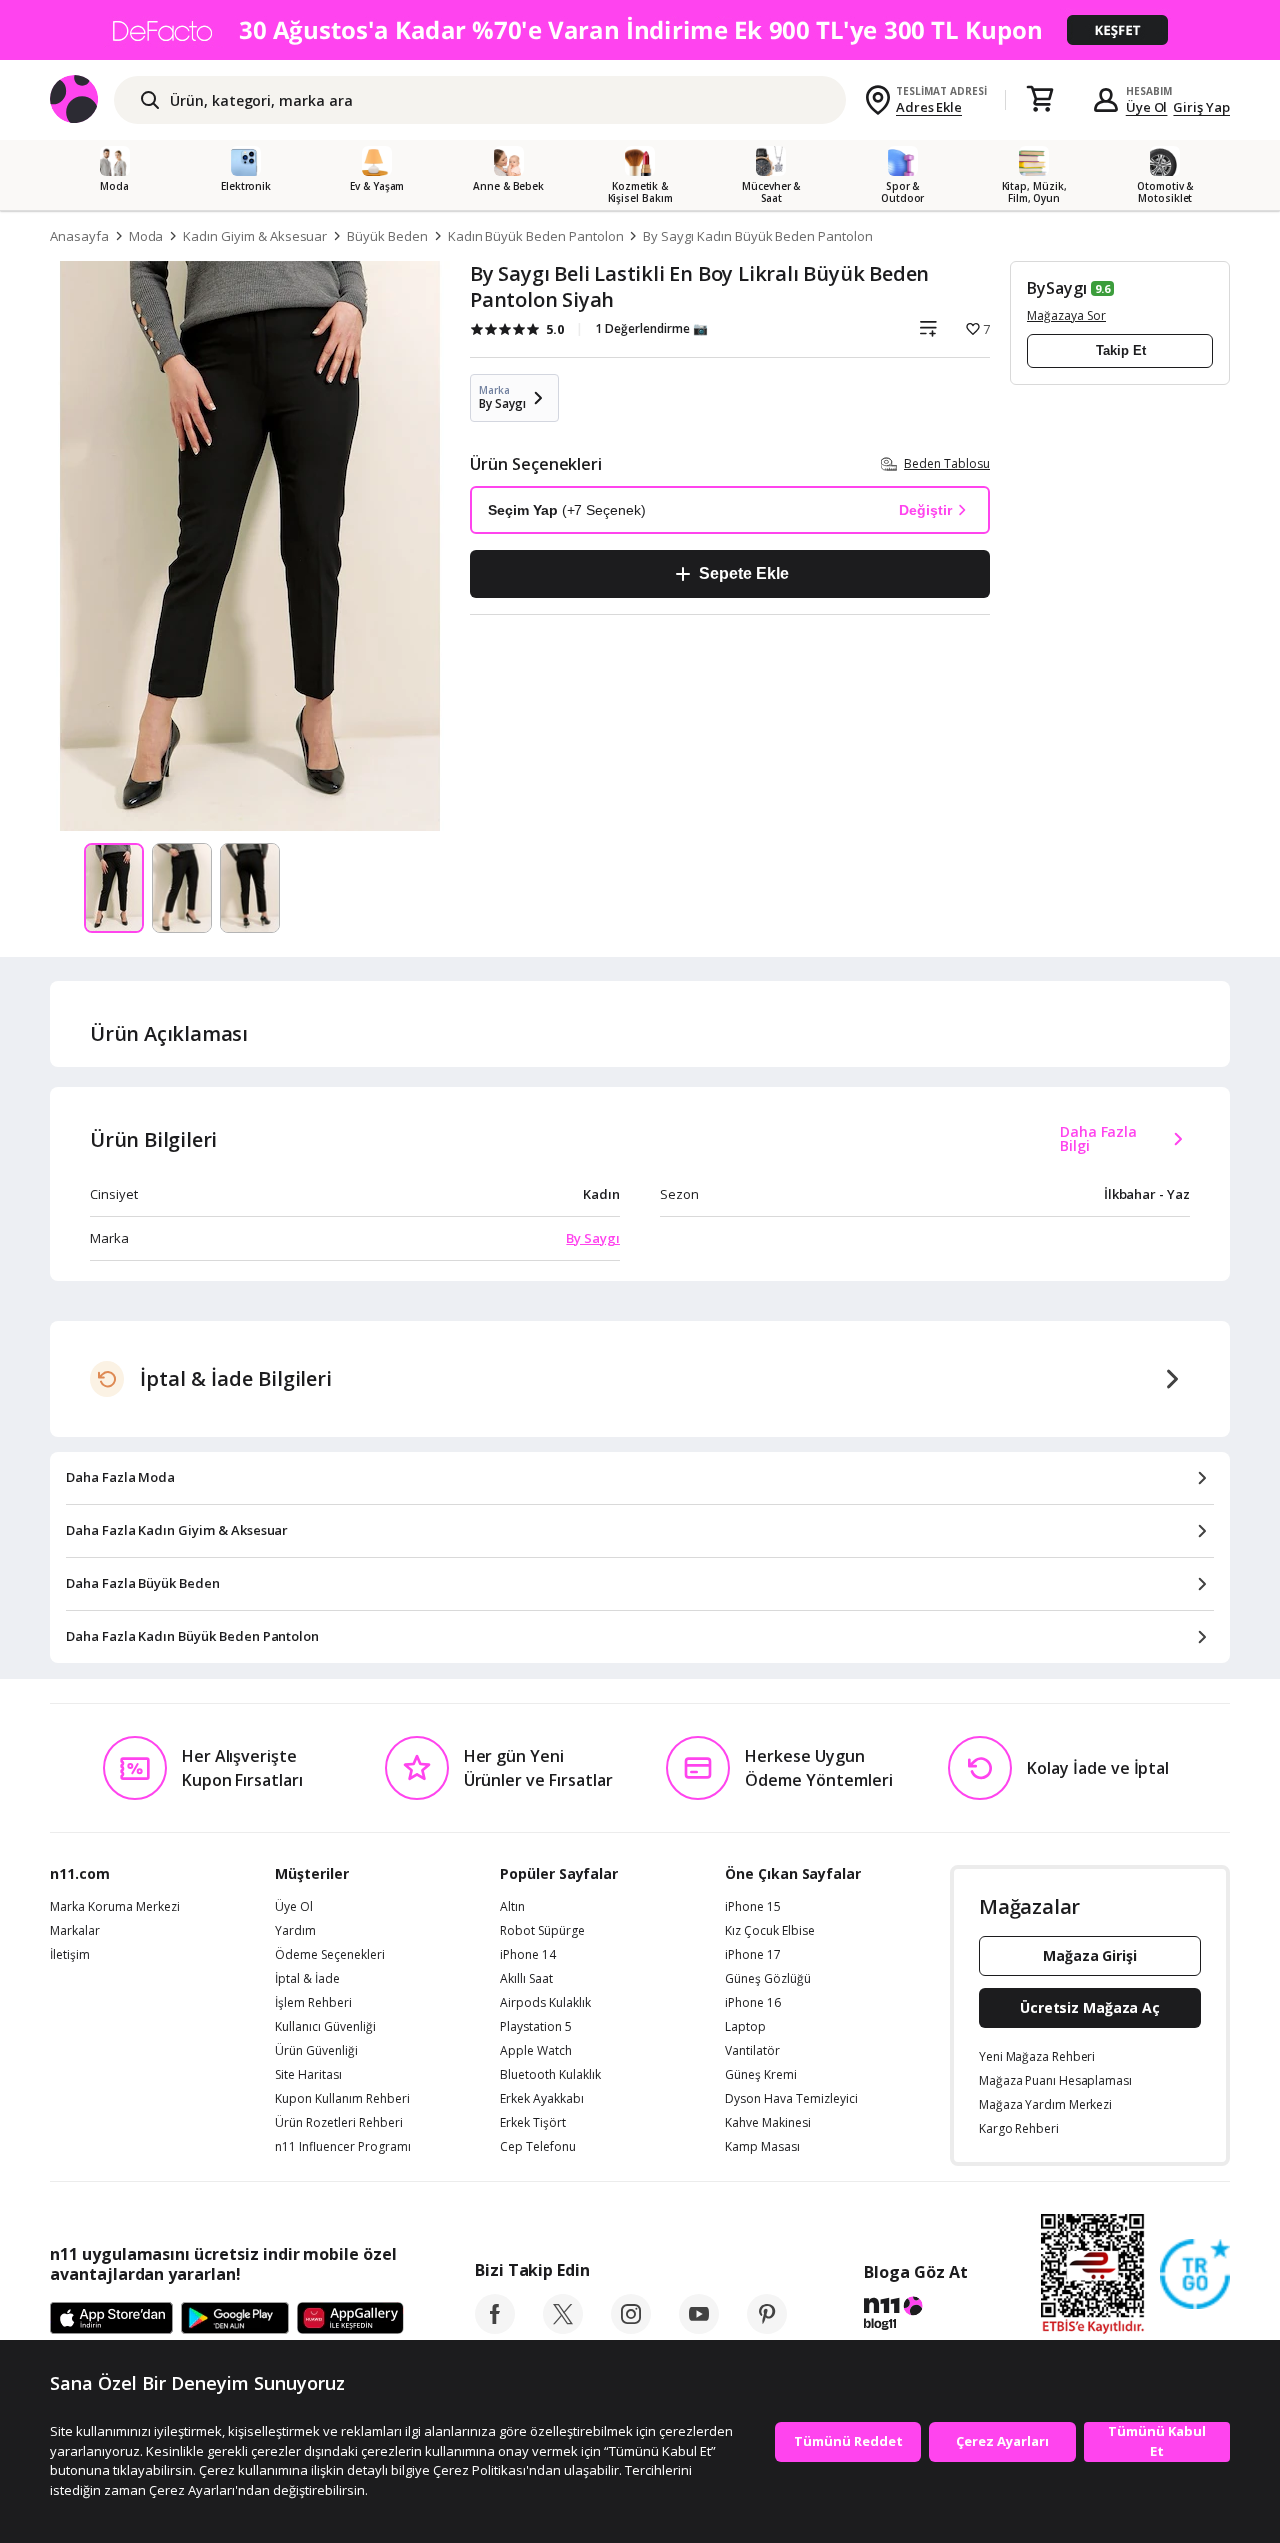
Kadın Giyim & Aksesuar (255, 236)
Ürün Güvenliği (316, 2051)
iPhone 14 (528, 1955)
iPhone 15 (753, 1907)
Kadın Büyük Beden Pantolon (536, 236)
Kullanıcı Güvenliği (325, 2027)
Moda (146, 236)
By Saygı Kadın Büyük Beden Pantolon (757, 236)
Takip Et (1121, 350)
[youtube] (699, 2328)
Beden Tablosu (947, 463)
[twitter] (563, 2328)
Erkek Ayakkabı (542, 2099)
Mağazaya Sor (1066, 315)
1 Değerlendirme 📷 (651, 328)
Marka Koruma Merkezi (115, 1907)
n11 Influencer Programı (343, 2147)
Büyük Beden (387, 236)
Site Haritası (308, 2075)
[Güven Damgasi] (1195, 2275)
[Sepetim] (1040, 100)
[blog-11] (915, 2316)
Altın (512, 1907)
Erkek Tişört (533, 2123)
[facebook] (495, 2328)
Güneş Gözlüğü (768, 1979)
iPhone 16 (753, 2003)
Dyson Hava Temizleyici (791, 2099)
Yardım (295, 1931)
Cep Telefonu (538, 2147)
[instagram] (631, 2328)
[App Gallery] (350, 2319)
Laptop (745, 2027)
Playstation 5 (536, 2027)
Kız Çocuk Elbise (770, 1931)
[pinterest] (767, 2328)
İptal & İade (307, 1979)
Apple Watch (536, 2051)
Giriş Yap (1201, 107)
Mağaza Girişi (1090, 1955)
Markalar (75, 1931)
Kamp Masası (762, 2147)
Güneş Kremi (761, 2075)
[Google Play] (235, 2319)
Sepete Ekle (743, 573)
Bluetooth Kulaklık (550, 2075)
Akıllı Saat (526, 1979)
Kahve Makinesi (768, 2123)
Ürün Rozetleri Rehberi (339, 2123)
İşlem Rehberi (313, 2003)
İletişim (70, 1955)
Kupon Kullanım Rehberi (342, 2099)
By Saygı (593, 1238)
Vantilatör (752, 2051)
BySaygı (1057, 288)
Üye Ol (1147, 107)
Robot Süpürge (542, 1931)
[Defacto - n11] (640, 30)
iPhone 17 (753, 1955)
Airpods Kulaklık (545, 2003)
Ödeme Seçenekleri (330, 1955)
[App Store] (111, 2319)
